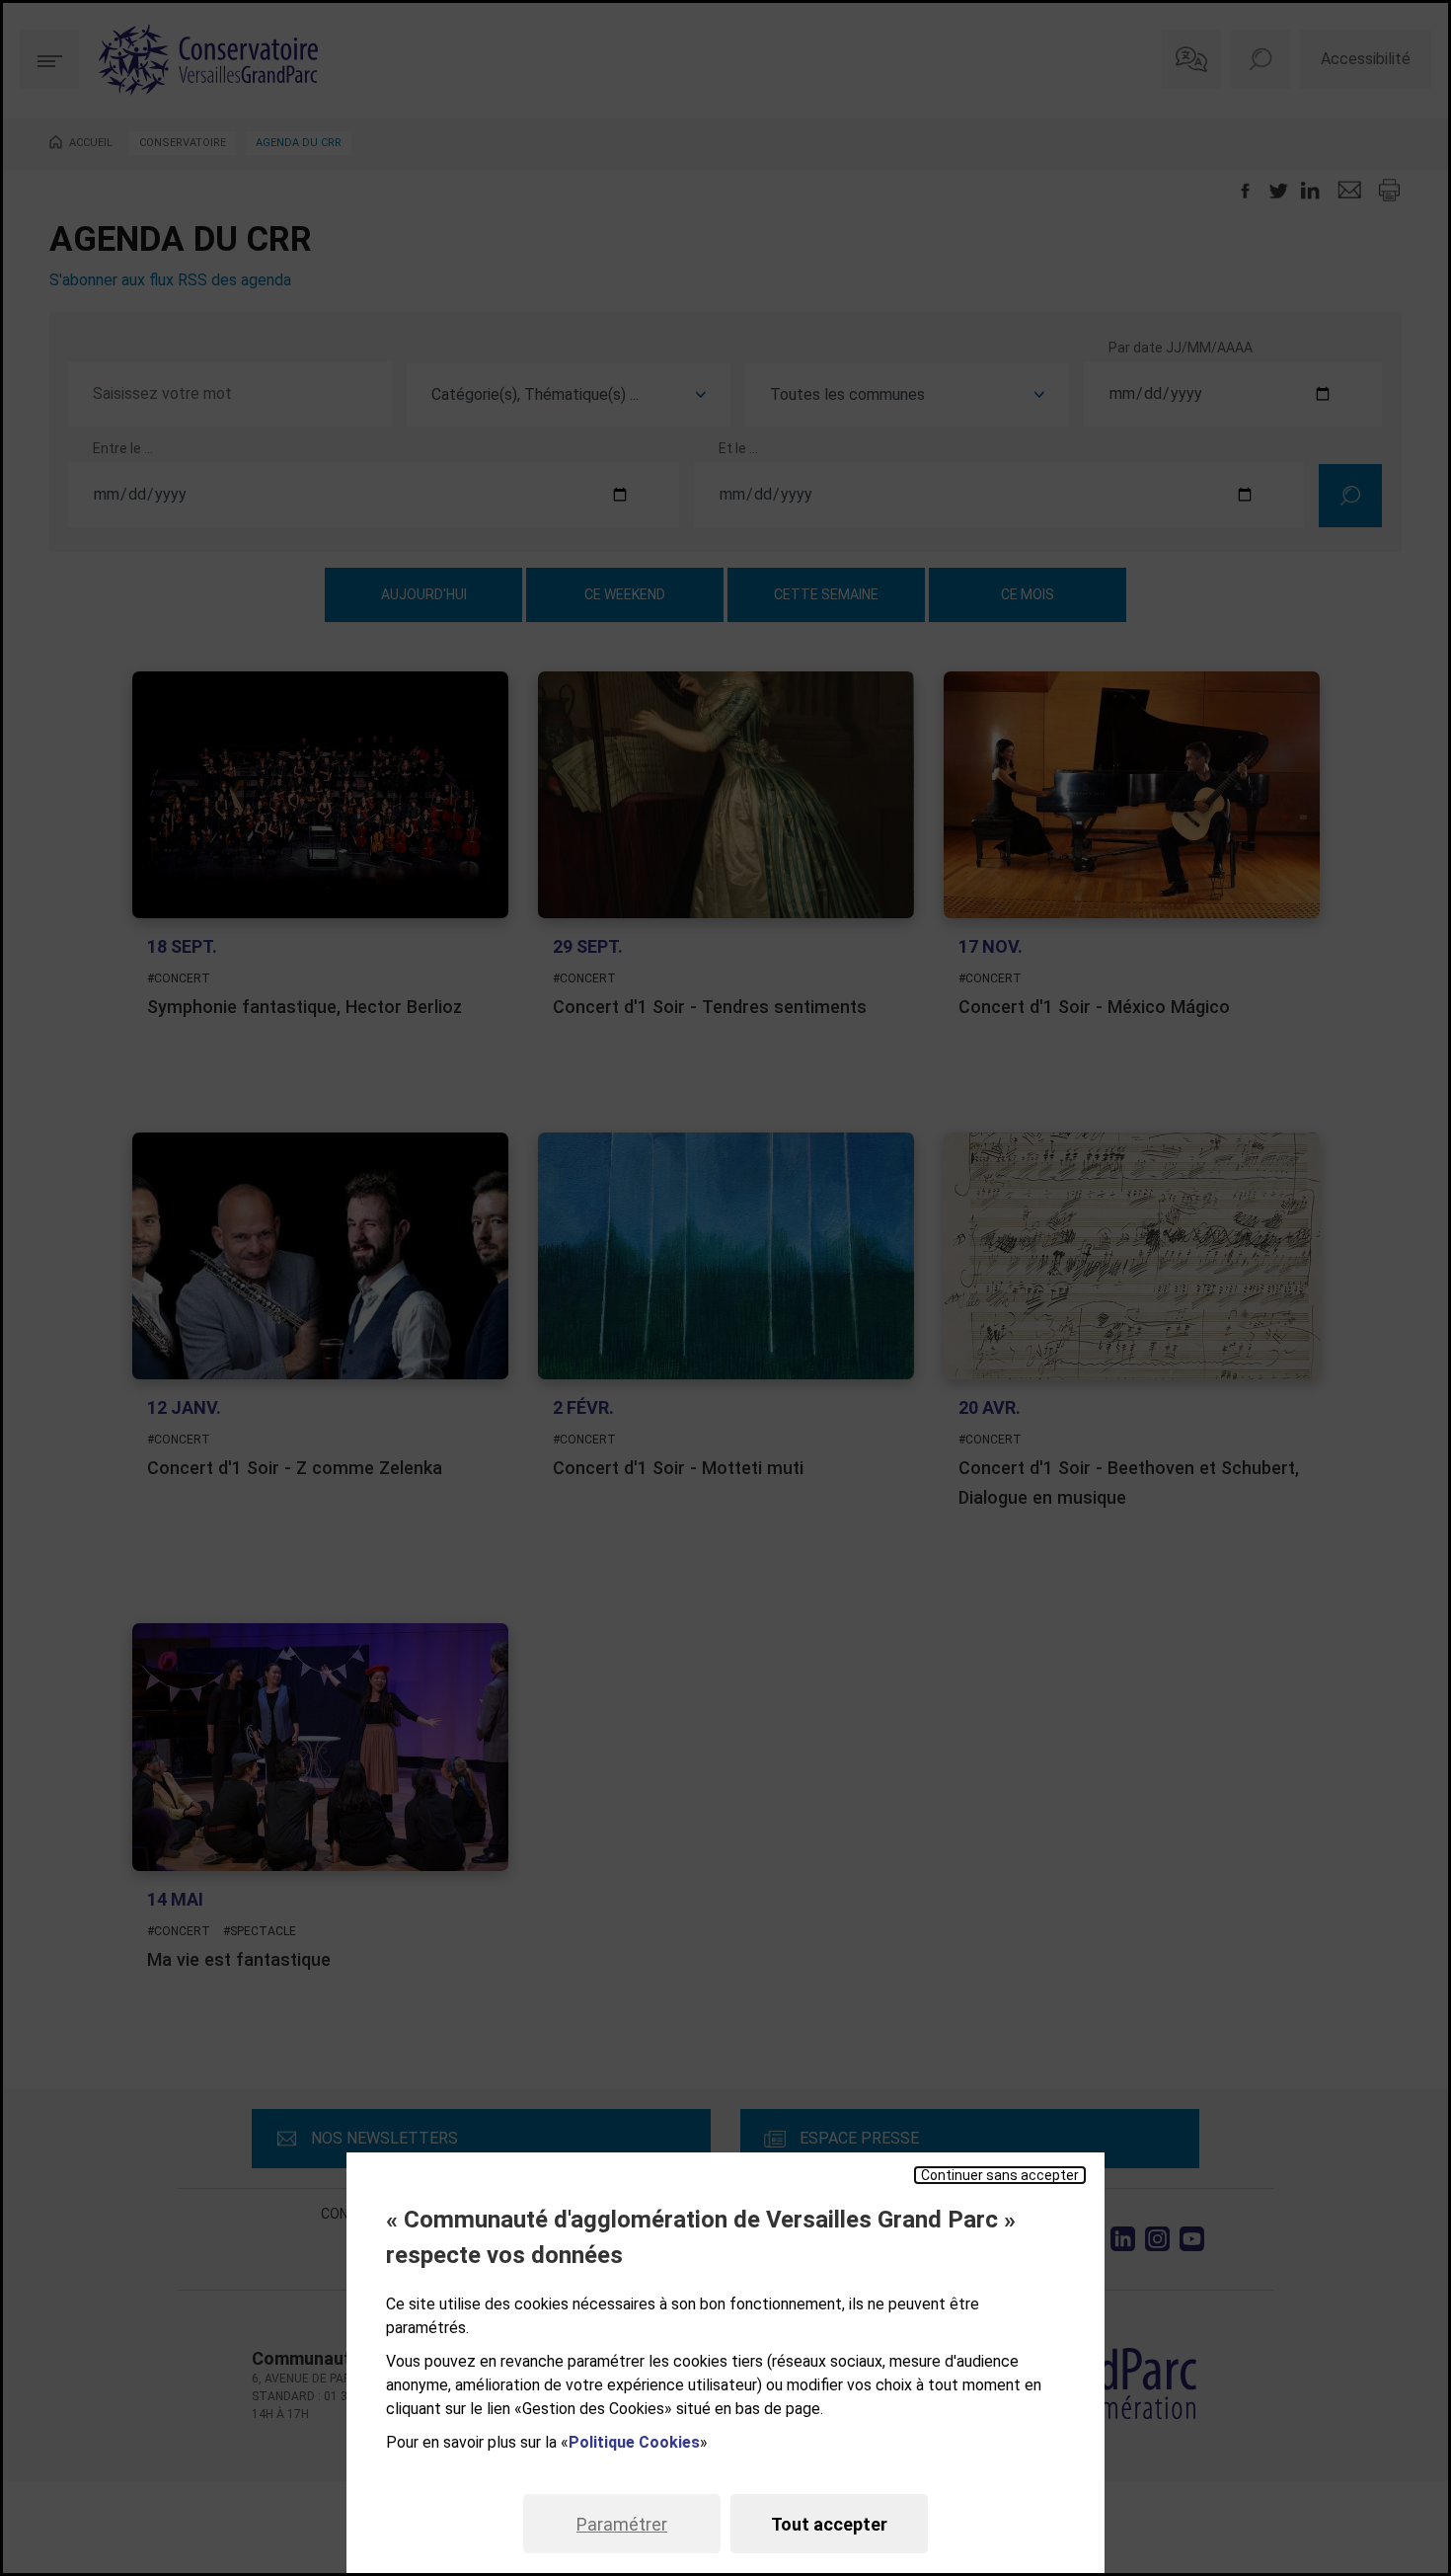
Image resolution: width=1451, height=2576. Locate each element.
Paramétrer (622, 2524)
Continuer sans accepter (1000, 2175)
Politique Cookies (634, 2442)
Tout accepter (829, 2524)
